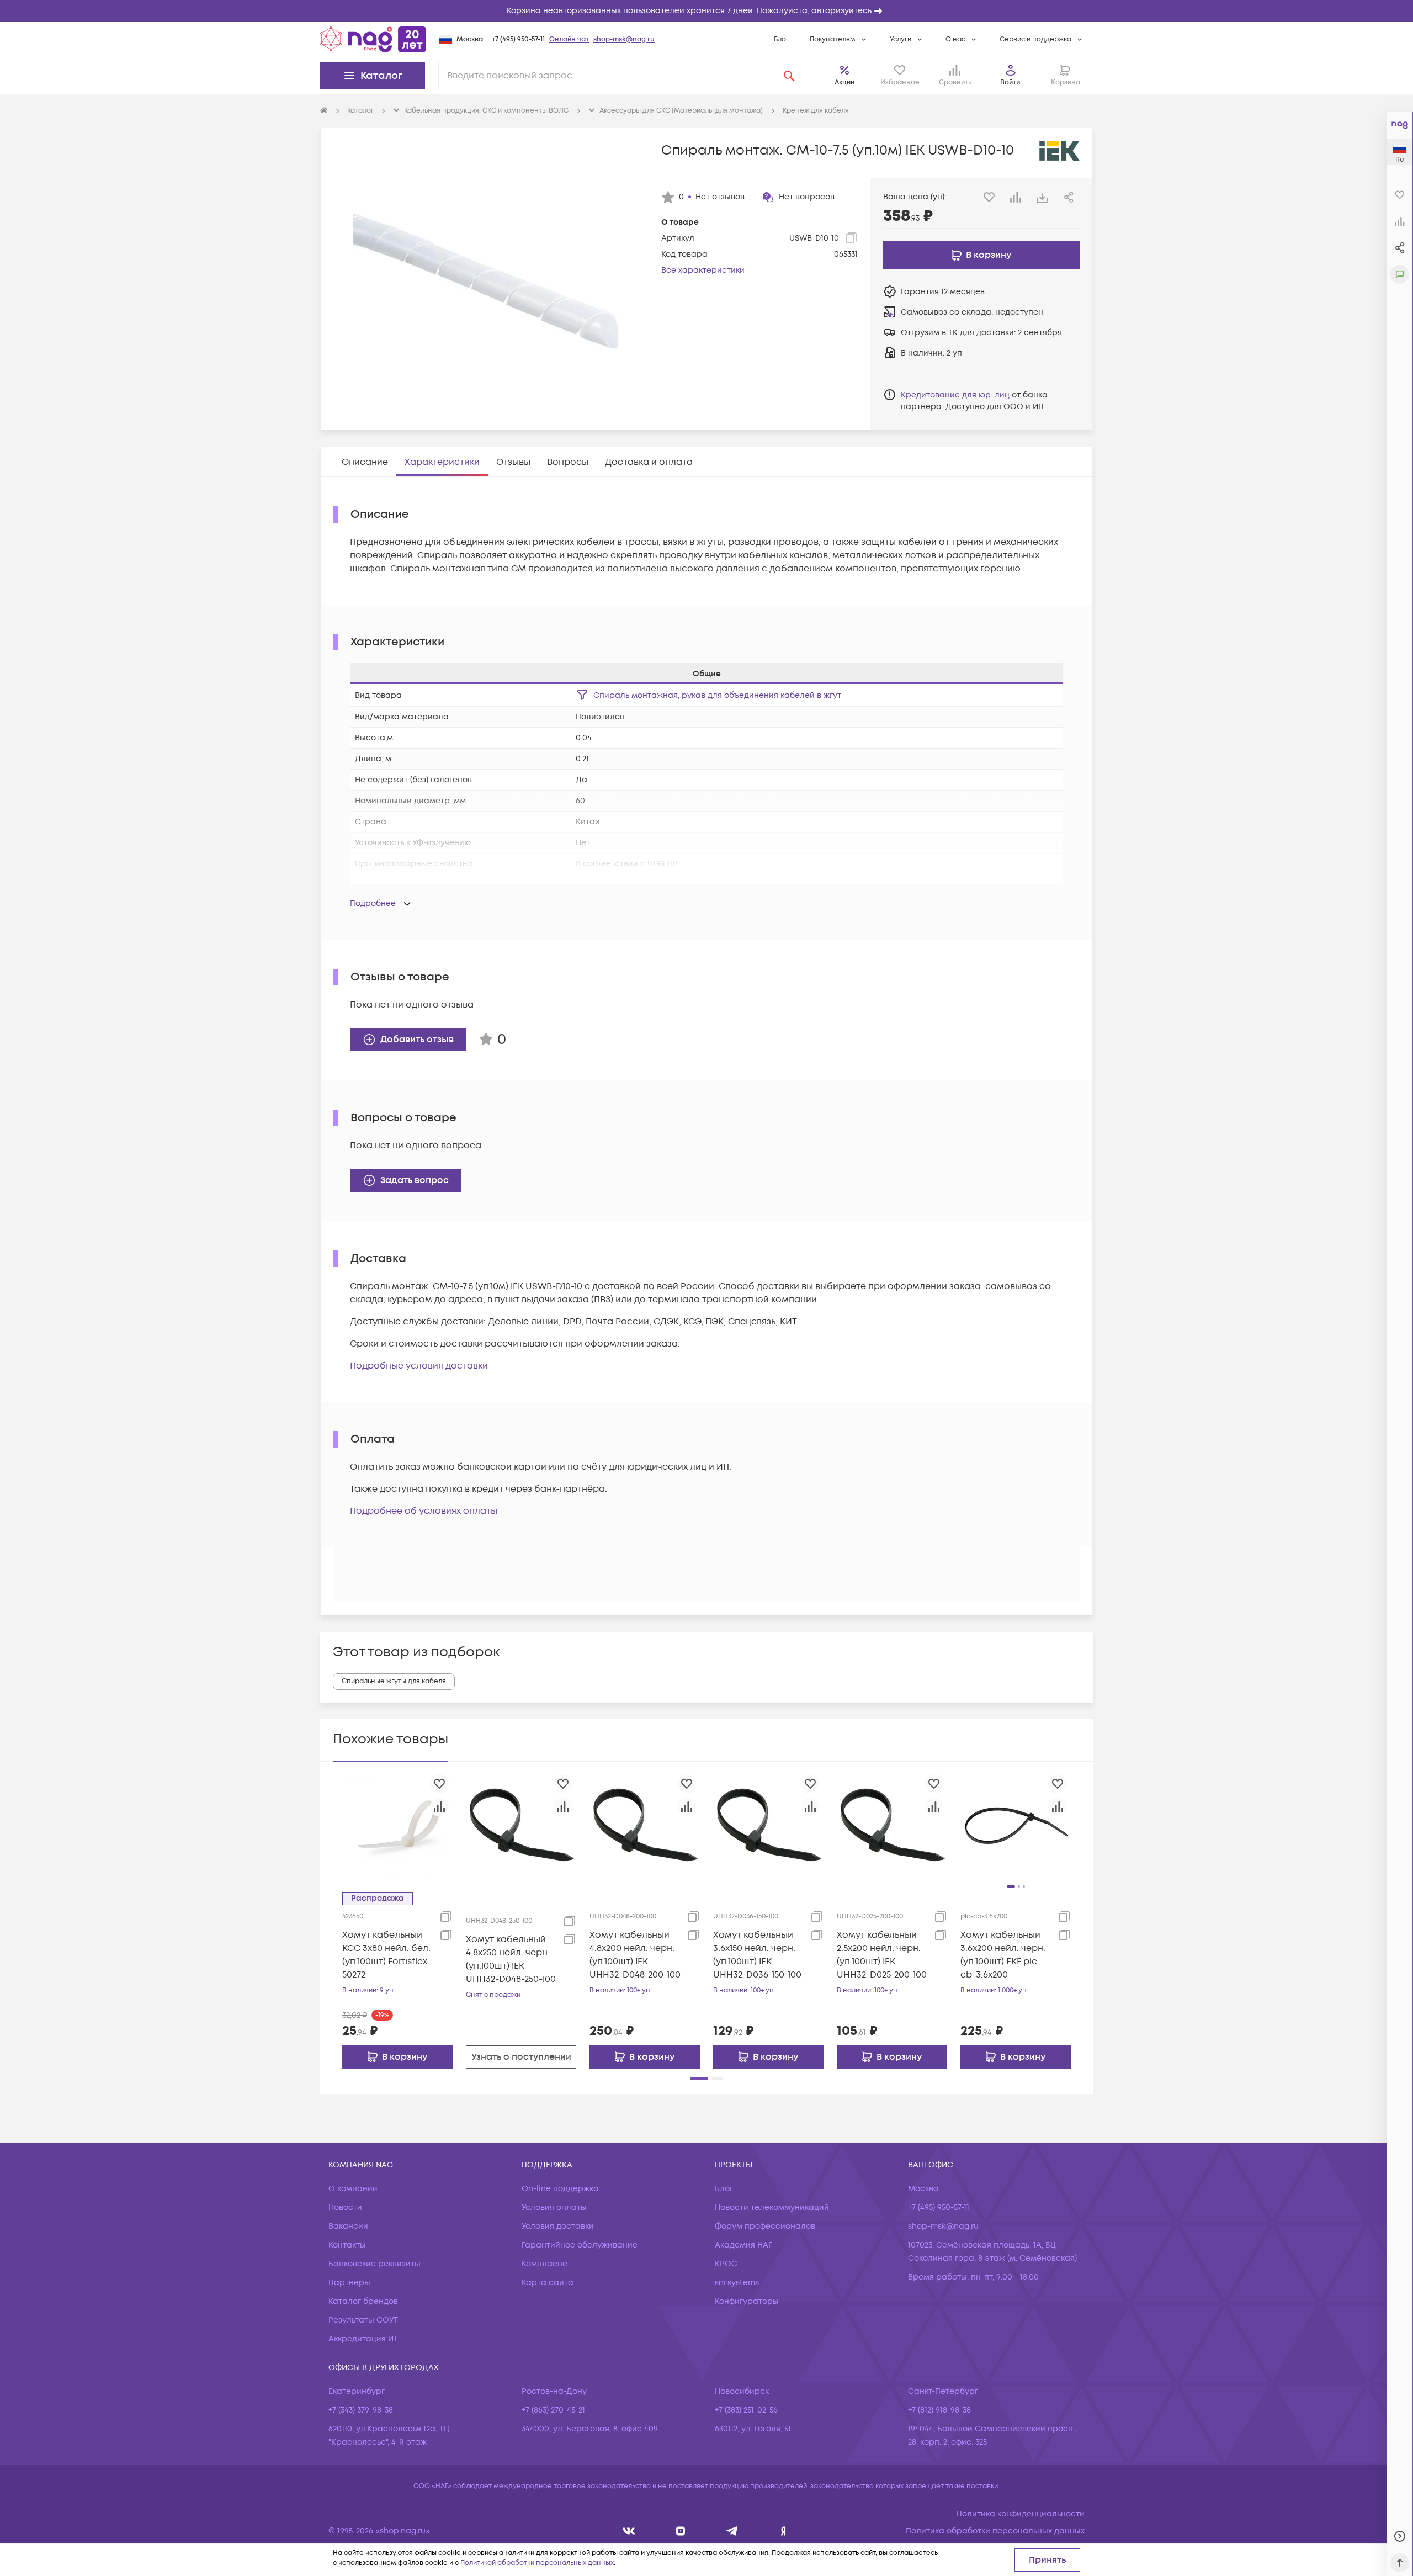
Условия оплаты (554, 2207)
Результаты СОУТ (363, 2320)
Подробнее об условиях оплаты (424, 1511)
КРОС (726, 2264)
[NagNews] (732, 2531)
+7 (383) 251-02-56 (746, 2410)
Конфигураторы (747, 2301)
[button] (706, 11)
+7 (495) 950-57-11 (518, 39)
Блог (781, 39)
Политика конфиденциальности (1021, 2514)
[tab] (365, 462)
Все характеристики (703, 270)
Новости (345, 2207)
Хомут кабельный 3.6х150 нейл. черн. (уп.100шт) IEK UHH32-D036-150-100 (757, 1955)
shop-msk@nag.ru (624, 39)
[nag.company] (629, 2531)
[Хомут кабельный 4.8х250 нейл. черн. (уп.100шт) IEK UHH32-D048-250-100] (521, 1825)
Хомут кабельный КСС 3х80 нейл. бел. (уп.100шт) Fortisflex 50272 (386, 1955)
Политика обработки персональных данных (995, 2531)
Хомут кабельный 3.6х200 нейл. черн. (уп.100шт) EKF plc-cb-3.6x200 (1003, 1955)
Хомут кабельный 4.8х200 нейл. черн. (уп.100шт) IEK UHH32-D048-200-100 (635, 1955)
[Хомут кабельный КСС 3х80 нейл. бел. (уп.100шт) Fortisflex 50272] (397, 1825)
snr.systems (737, 2283)
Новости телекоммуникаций (772, 2207)
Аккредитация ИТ (363, 2339)
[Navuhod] (681, 2531)
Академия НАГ (743, 2245)
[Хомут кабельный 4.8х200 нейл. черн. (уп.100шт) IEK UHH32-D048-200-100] (645, 1825)
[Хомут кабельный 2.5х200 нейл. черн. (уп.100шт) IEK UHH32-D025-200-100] (892, 1825)
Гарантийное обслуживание (580, 2245)
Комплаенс (545, 2264)
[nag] (783, 2531)
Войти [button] (1010, 83)
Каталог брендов (363, 2301)
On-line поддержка (560, 2189)
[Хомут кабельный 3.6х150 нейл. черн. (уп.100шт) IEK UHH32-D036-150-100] (768, 1825)
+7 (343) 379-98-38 (361, 2410)
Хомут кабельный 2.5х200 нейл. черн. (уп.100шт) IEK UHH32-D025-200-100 (882, 1955)
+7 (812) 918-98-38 (939, 2410)
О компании (353, 2189)
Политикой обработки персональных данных (537, 2563)
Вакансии (348, 2226)
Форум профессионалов (765, 2226)
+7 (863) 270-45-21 (553, 2410)
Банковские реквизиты (375, 2264)
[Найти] (789, 76)
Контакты (347, 2245)
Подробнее (373, 903)
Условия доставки (558, 2226)
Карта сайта (548, 2283)
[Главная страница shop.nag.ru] (373, 39)
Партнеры (349, 2283)
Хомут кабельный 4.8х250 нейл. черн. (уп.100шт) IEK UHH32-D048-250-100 (511, 1959)
